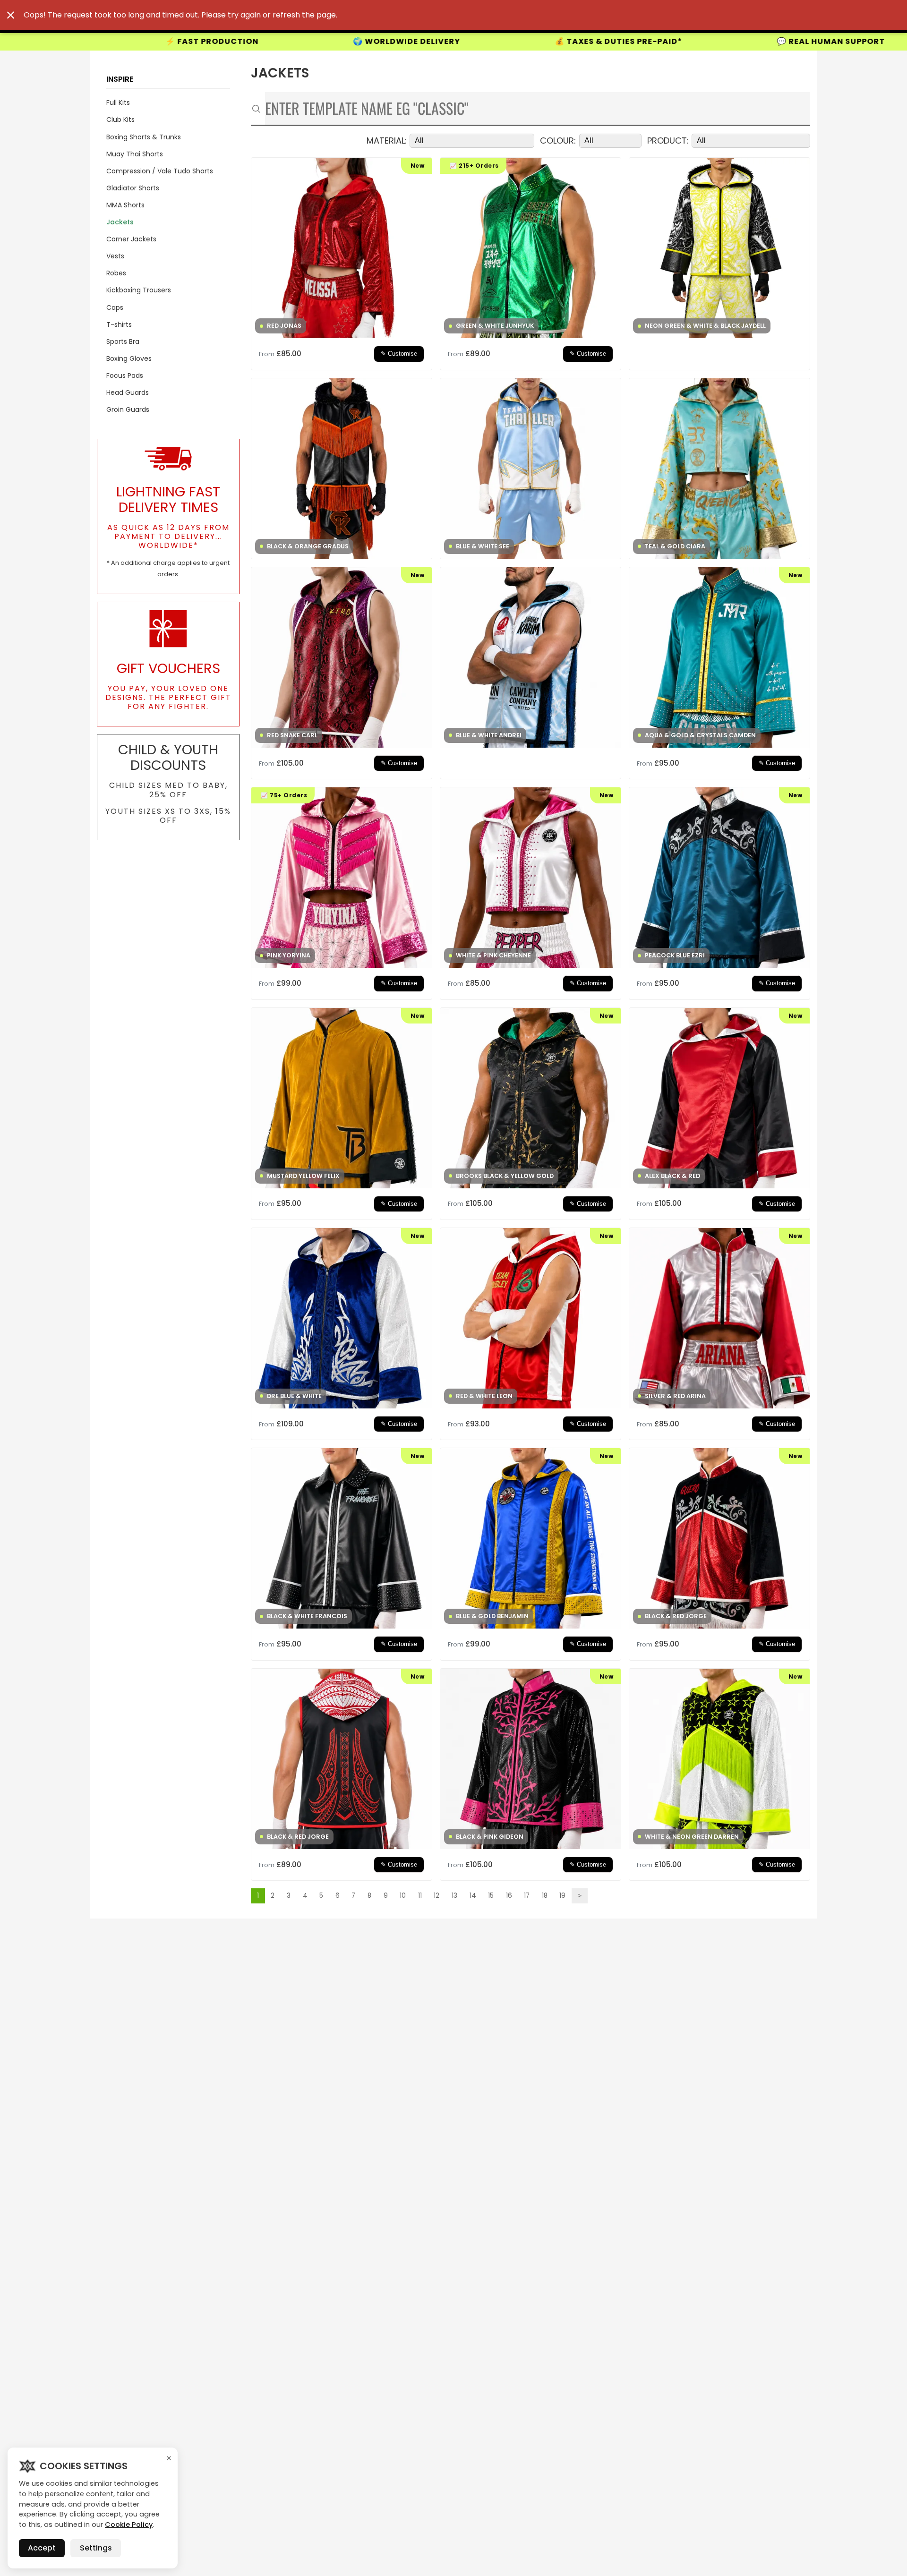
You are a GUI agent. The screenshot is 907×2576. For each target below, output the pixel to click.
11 (420, 1896)
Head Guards (128, 392)
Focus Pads (125, 375)
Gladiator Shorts (133, 188)
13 (454, 1896)
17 (527, 1896)
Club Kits (120, 119)
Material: (387, 141)
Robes (116, 273)
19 (562, 1896)
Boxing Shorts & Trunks (144, 137)
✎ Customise (399, 354)
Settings (96, 2548)
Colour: (558, 141)
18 (545, 1896)
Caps (115, 307)
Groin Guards (128, 409)
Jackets (120, 222)
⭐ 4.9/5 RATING (765, 41)
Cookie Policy (129, 2525)
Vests (115, 256)
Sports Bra (123, 341)
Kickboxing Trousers (139, 290)
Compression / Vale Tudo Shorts (160, 171)
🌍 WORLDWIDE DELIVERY (158, 42)
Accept (42, 2548)
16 (509, 1896)
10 (403, 1896)
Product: (668, 141)
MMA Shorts (125, 205)
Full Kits (118, 102)
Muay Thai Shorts (135, 154)
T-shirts (119, 324)
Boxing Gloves (129, 358)
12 (436, 1896)
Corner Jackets (131, 239)
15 (491, 1896)
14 (473, 1896)
